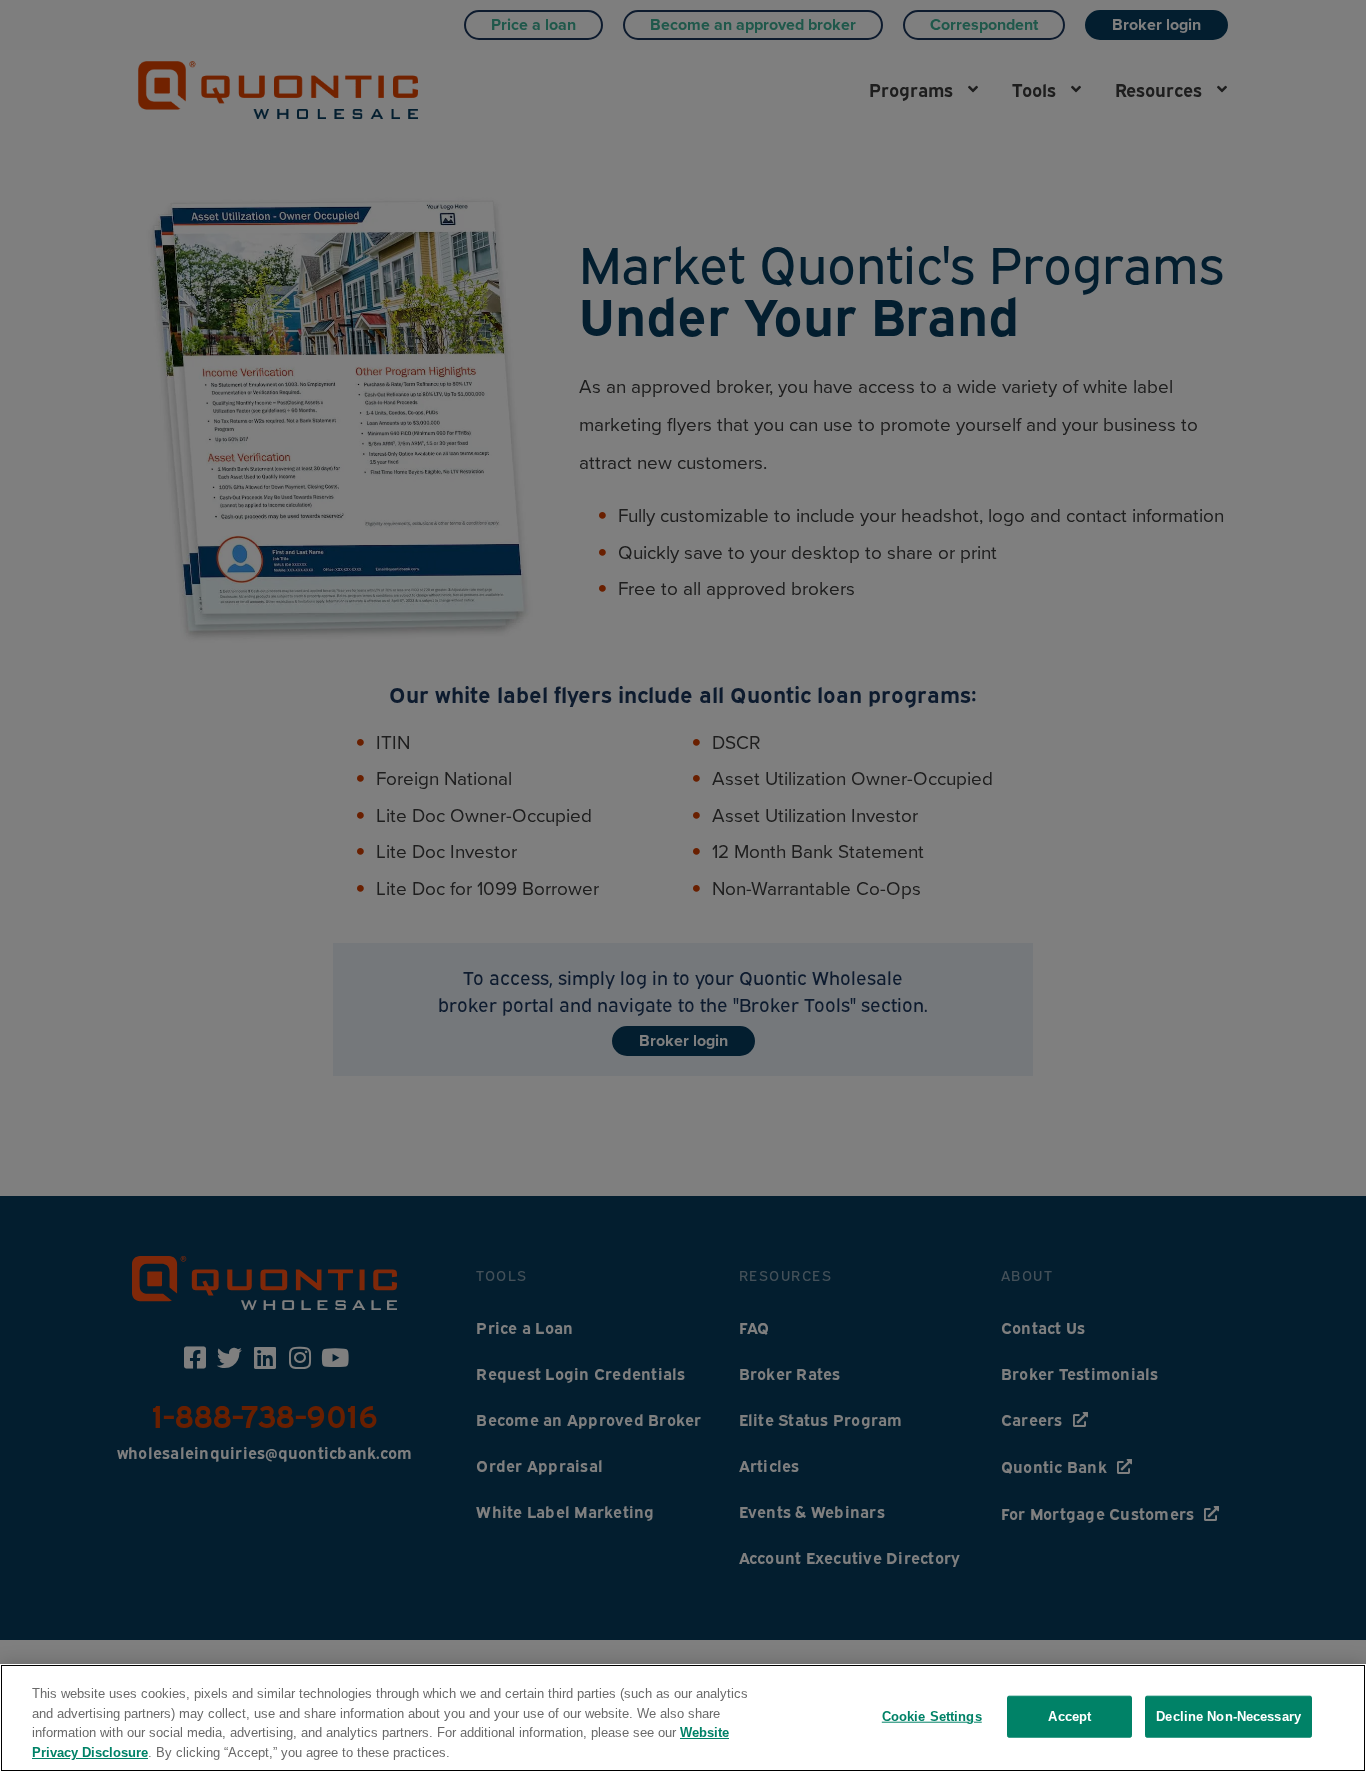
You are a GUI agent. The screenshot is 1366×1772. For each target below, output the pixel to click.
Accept (1069, 1716)
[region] (683, 1718)
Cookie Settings (932, 1716)
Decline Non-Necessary (1228, 1716)
